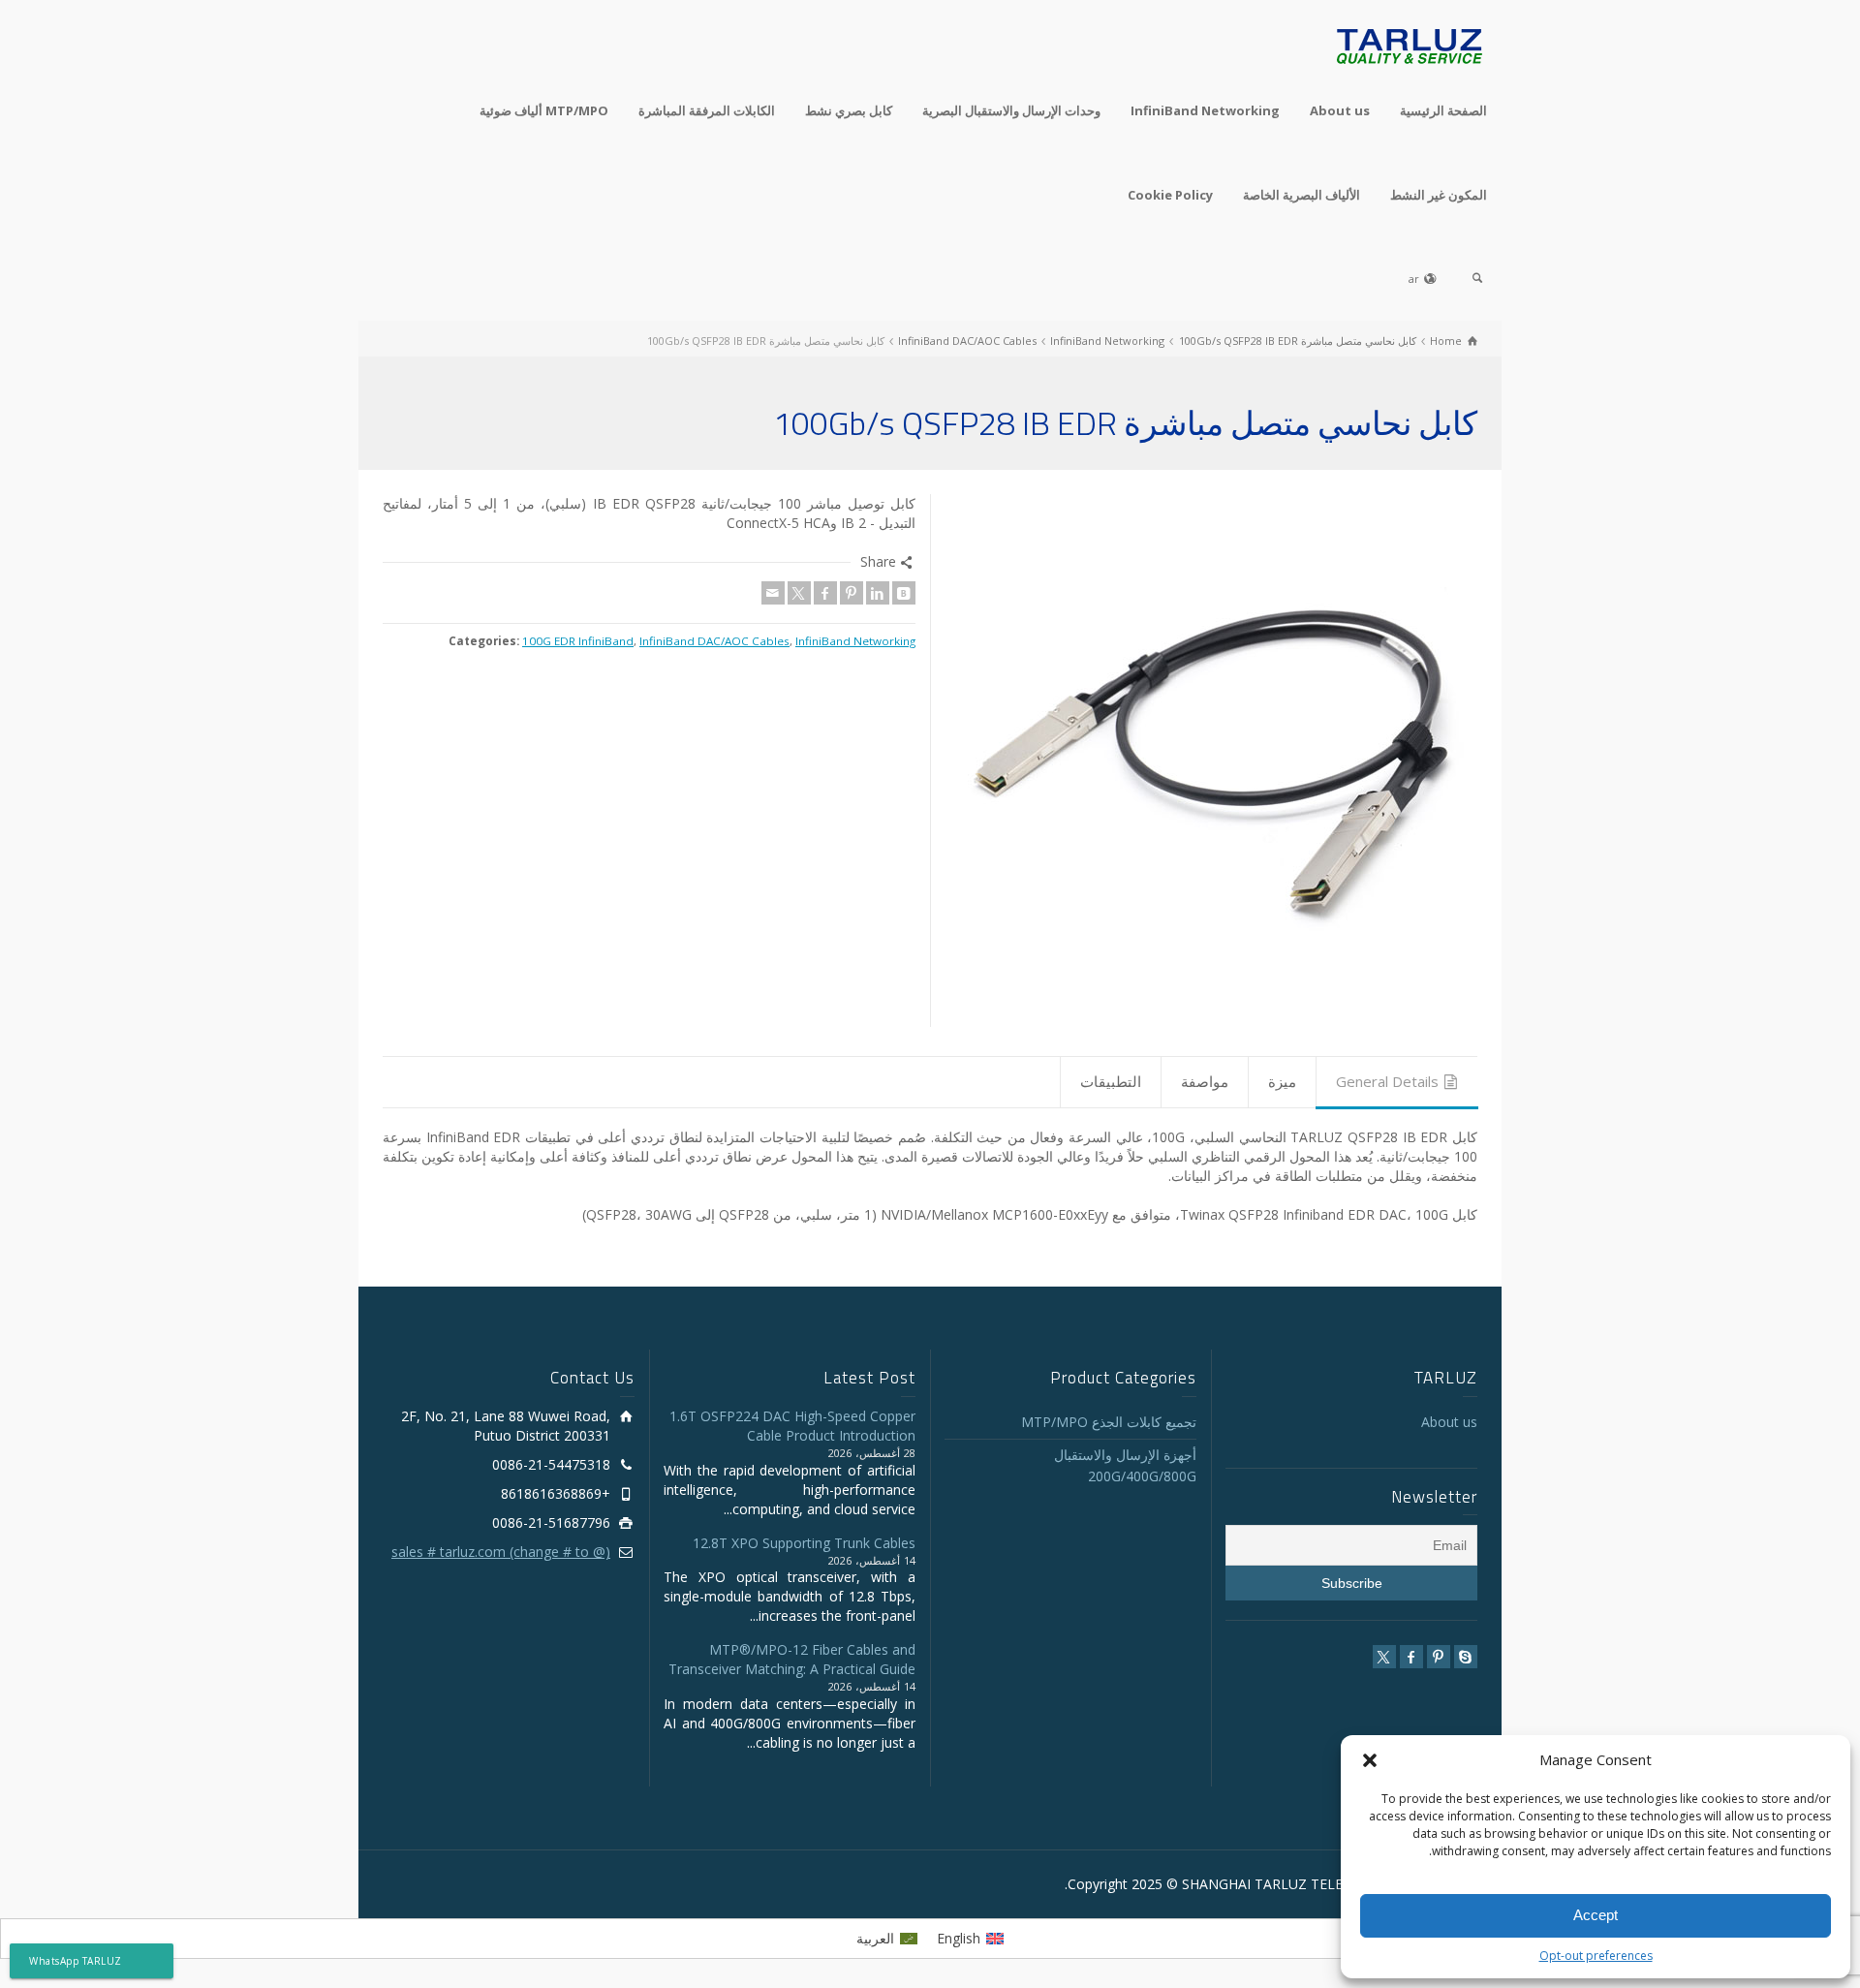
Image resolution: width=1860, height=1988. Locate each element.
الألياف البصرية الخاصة (1302, 195)
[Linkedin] (878, 593)
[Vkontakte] (904, 593)
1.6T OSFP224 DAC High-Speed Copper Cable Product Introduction (792, 1426)
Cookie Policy (1170, 195)
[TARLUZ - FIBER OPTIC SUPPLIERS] (1410, 45)
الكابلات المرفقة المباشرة (707, 110)
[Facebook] (825, 593)
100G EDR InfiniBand (578, 641)
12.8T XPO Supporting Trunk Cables (804, 1543)
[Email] (773, 593)
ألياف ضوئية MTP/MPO (544, 110)
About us (1340, 110)
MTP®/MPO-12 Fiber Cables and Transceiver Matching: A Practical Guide (792, 1659)
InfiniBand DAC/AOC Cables (714, 641)
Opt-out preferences (1596, 1956)
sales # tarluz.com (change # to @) (501, 1552)
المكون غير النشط (1439, 195)
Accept (1596, 1915)
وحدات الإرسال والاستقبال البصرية (1011, 110)
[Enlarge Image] (1211, 761)
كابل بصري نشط (849, 110)
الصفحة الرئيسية (1443, 110)
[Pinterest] (852, 593)
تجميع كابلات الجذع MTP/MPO (1109, 1422)
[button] (1370, 1760)
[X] (799, 593)
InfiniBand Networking (1205, 110)
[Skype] (1466, 1657)
